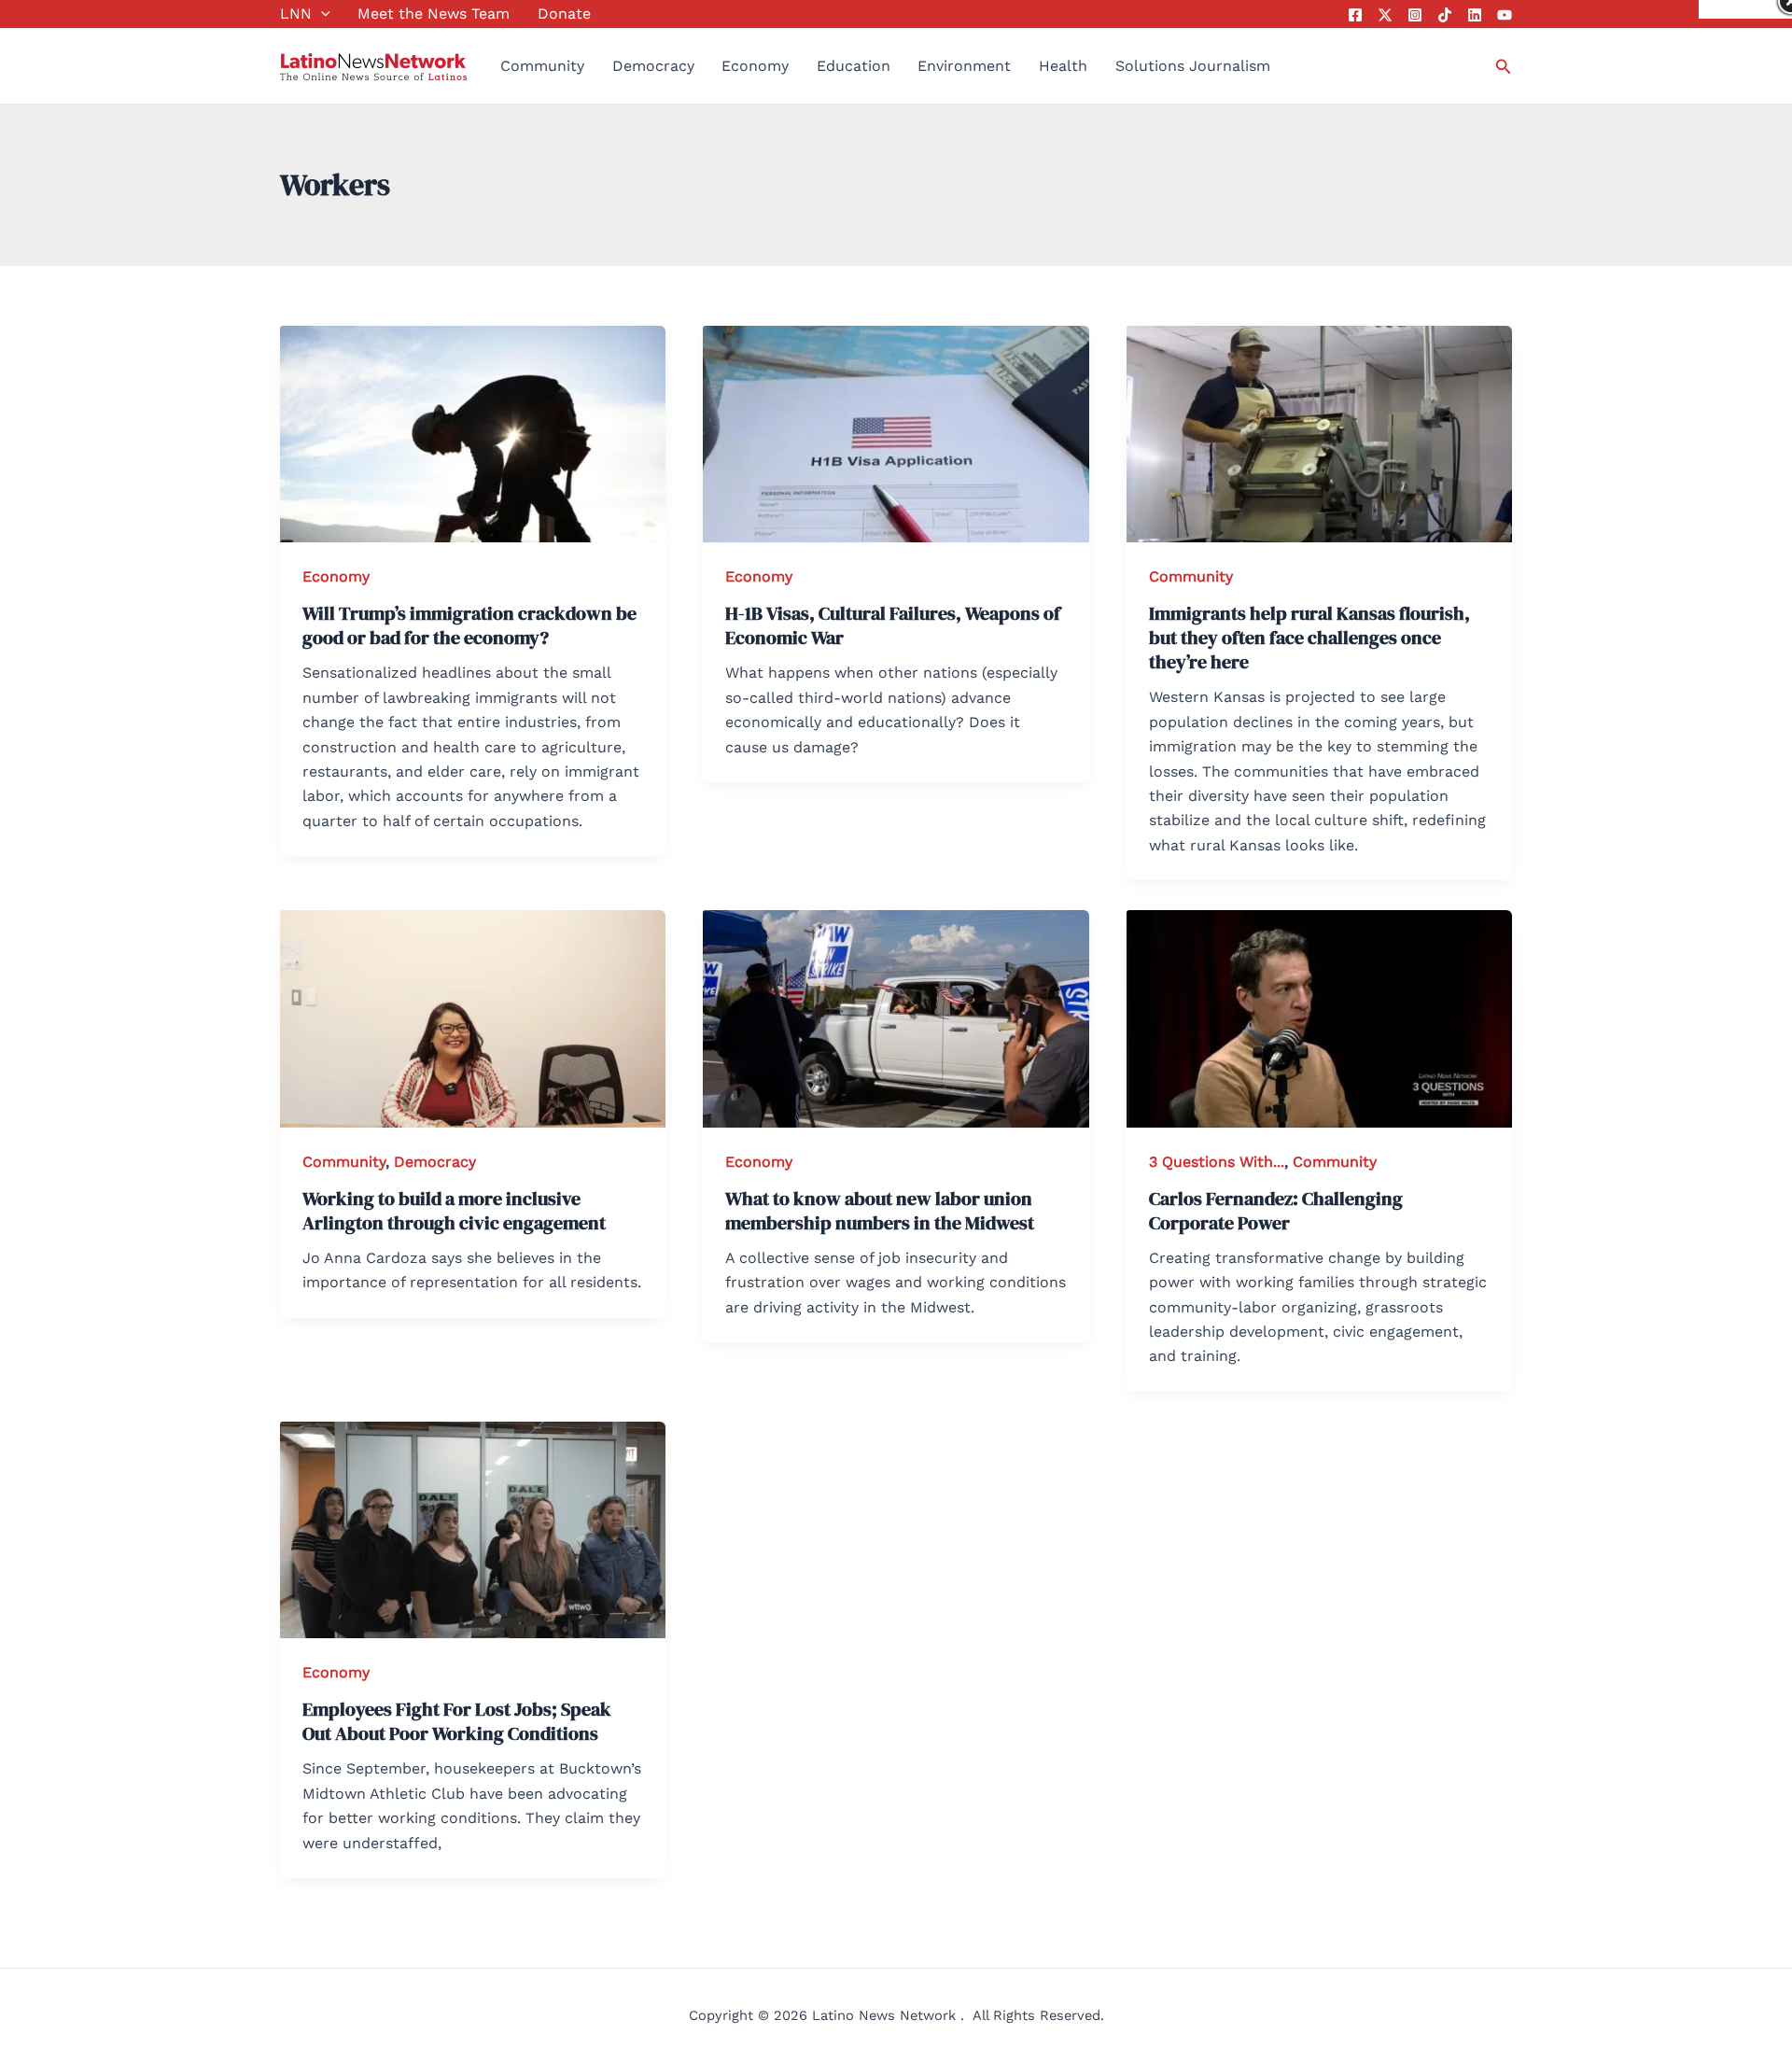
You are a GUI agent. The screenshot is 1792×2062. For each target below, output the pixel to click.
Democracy (653, 66)
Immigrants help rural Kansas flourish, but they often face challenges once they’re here (1309, 638)
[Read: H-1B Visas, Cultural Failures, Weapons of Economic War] (896, 433)
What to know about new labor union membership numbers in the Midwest (880, 1211)
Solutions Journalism (1193, 66)
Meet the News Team (434, 14)
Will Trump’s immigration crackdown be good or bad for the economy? (469, 625)
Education (854, 66)
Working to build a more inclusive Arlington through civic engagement (454, 1211)
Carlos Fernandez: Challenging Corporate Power (1276, 1211)
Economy (755, 66)
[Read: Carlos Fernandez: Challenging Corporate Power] (1319, 1017)
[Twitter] (1385, 15)
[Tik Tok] (1445, 15)
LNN (296, 14)
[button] (321, 14)
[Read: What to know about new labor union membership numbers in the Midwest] (896, 1017)
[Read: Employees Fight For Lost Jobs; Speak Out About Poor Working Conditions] (473, 1529)
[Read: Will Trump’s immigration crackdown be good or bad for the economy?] (473, 433)
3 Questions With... (1217, 1162)
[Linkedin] (1475, 15)
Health (1063, 66)
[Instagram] (1415, 15)
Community (542, 66)
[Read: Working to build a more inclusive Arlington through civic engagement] (473, 1017)
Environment (964, 66)
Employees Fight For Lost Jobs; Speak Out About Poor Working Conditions (457, 1721)
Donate (564, 14)
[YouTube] (1505, 15)
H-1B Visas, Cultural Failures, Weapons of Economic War (893, 625)
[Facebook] (1355, 15)
